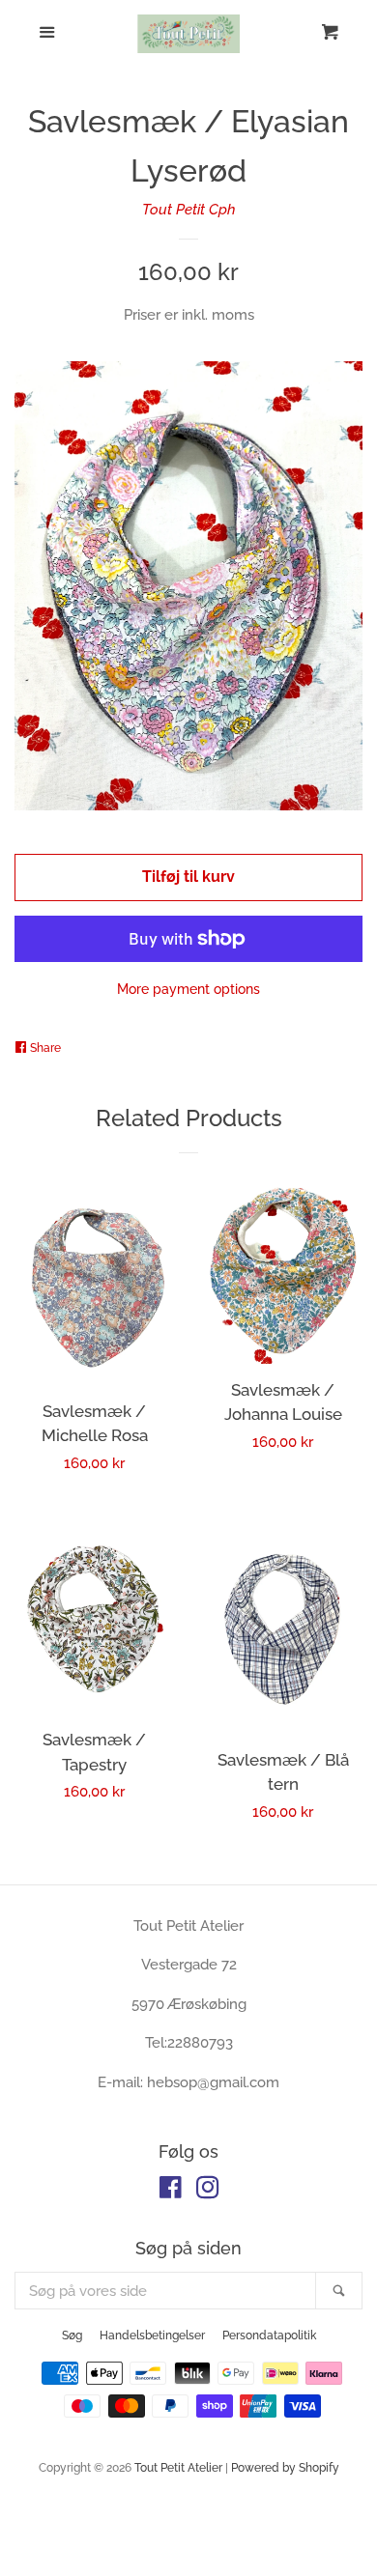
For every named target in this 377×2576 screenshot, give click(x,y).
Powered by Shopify (285, 2468)
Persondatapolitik (269, 2335)
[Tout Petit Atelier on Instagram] (208, 2192)
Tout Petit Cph (189, 210)
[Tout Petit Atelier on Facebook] (171, 2192)
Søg (72, 2335)
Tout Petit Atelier (178, 2468)
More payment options (188, 989)
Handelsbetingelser (152, 2335)
